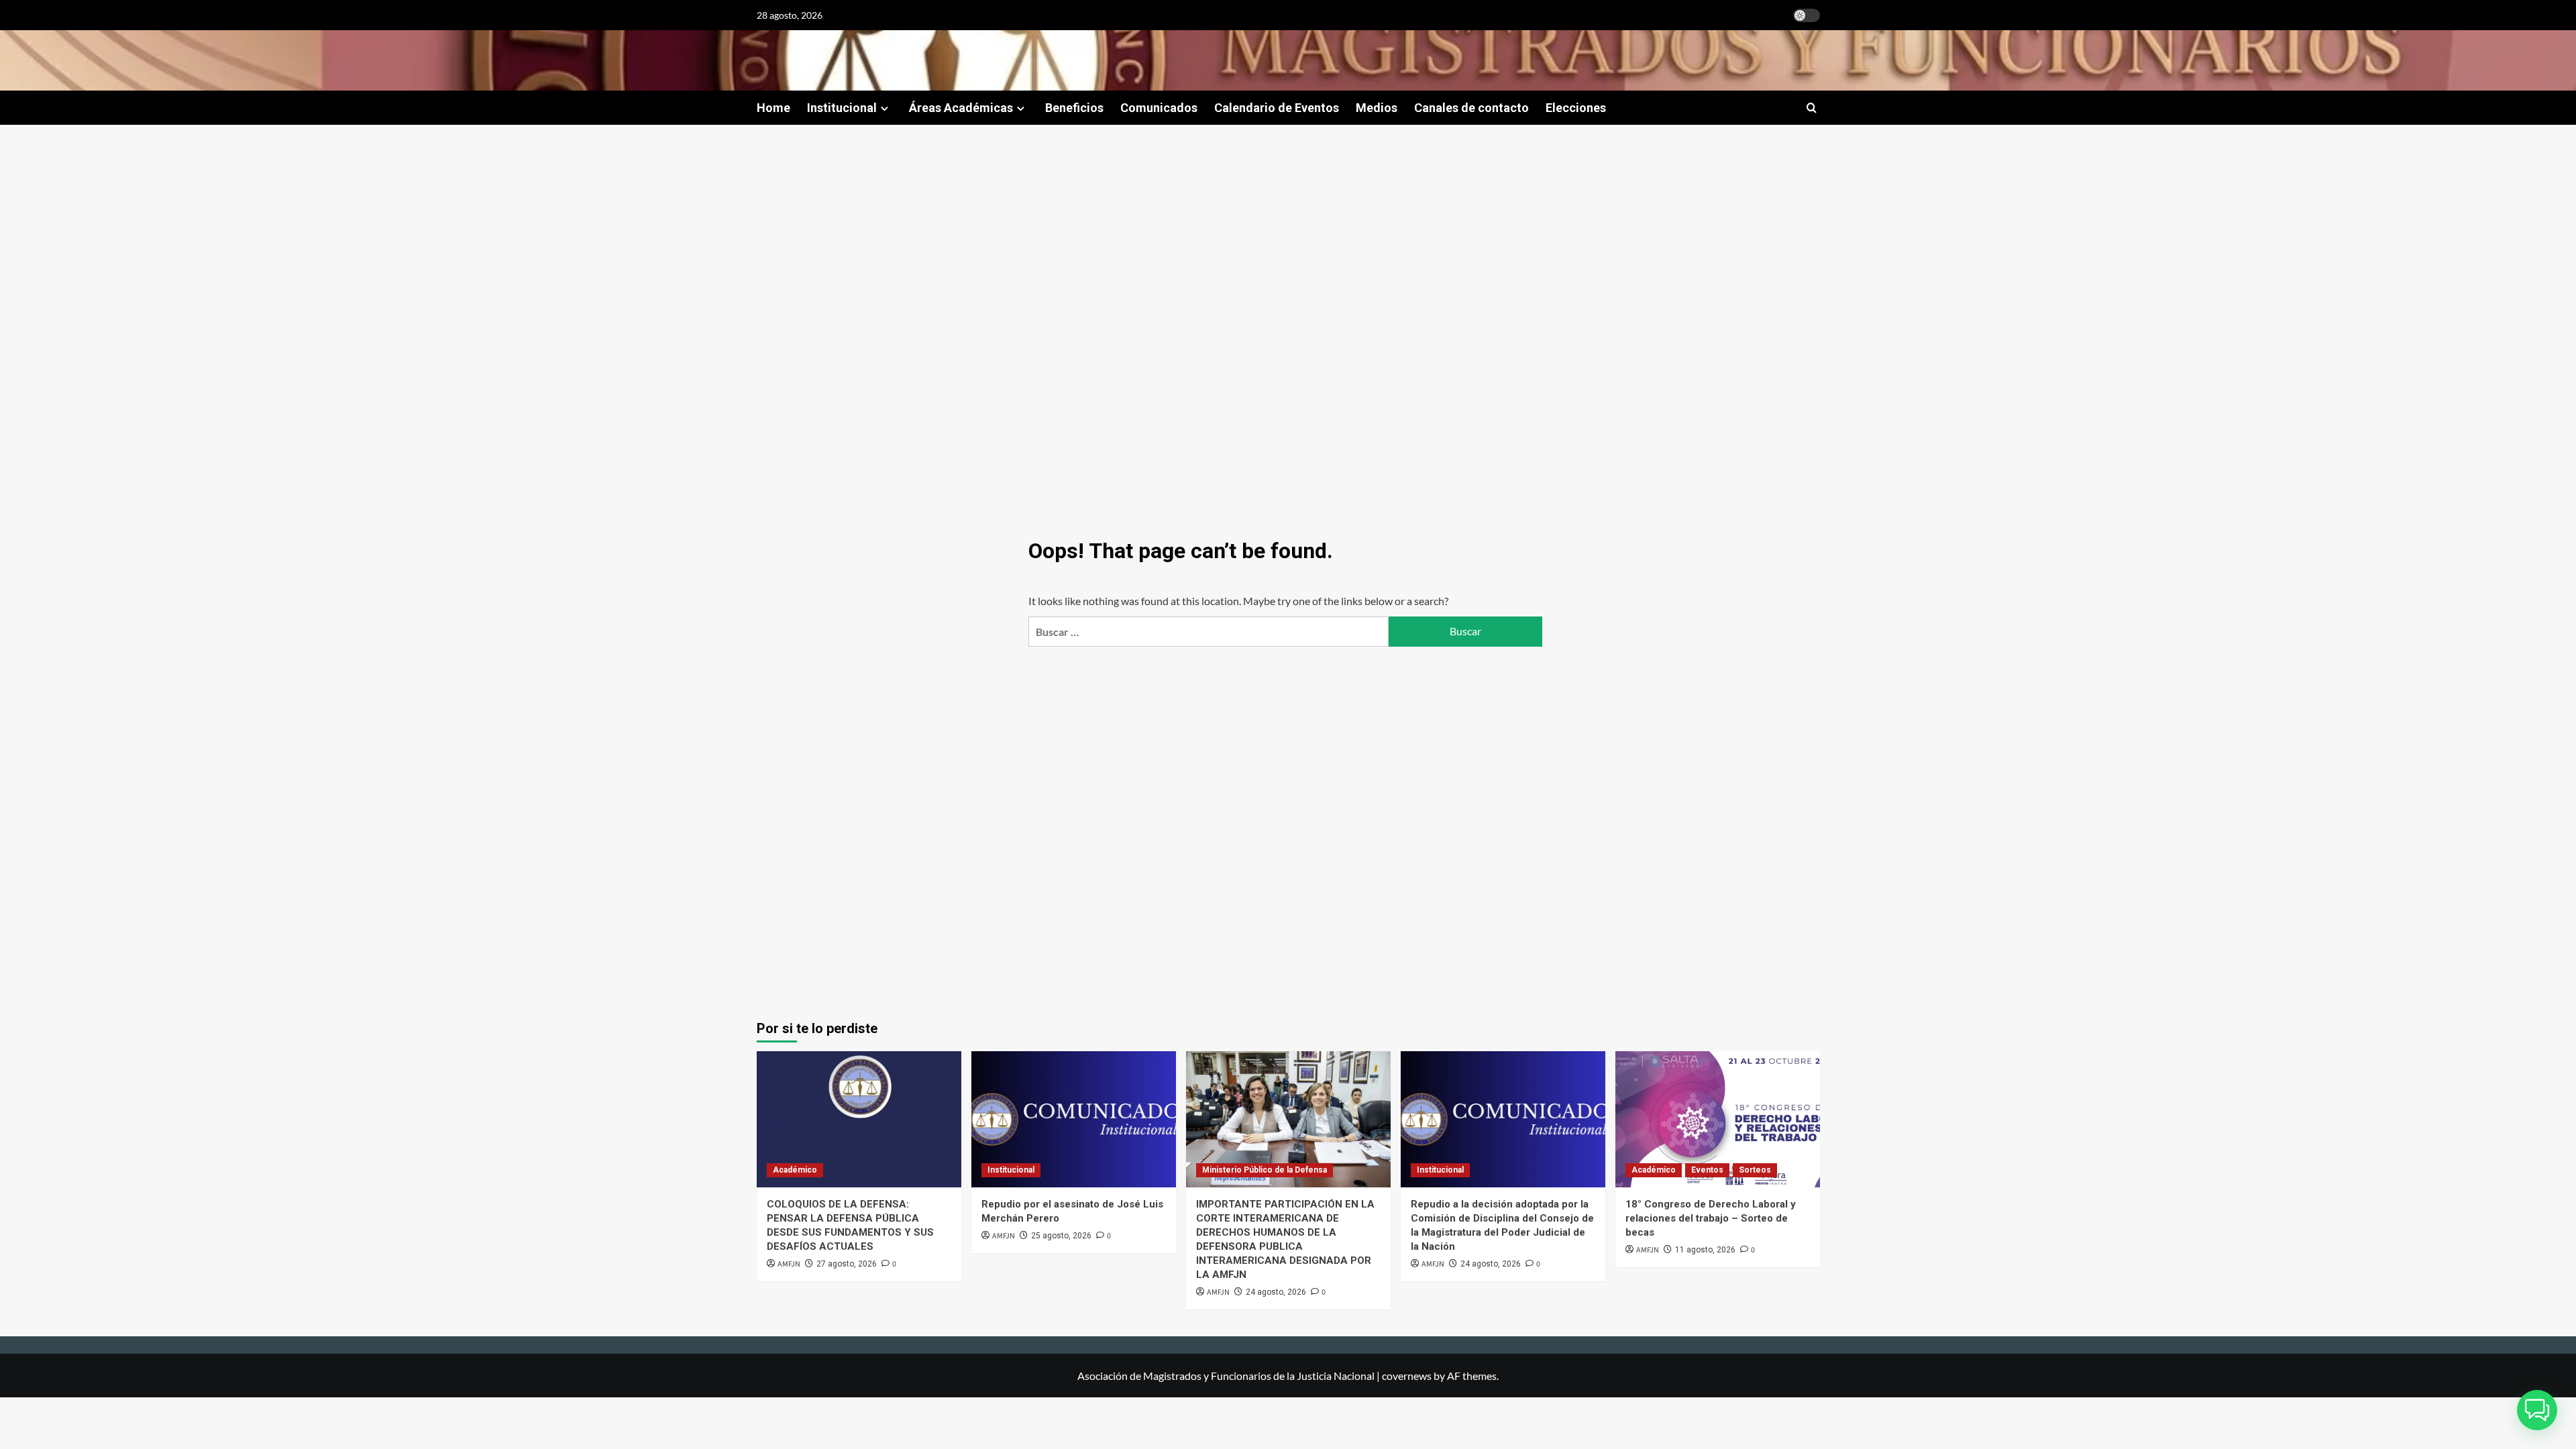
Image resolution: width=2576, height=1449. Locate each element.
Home (773, 108)
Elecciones (1576, 108)
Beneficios (1074, 108)
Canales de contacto (1471, 108)
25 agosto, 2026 (1061, 1236)
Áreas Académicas (961, 108)
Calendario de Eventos (1277, 108)
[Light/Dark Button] (1807, 15)
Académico (795, 1170)
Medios (1377, 108)
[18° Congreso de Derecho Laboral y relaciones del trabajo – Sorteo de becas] (1718, 1119)
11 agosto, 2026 (1705, 1250)
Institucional (842, 108)
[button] (1812, 108)
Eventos (1707, 1170)
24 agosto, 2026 (1276, 1292)
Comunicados (1159, 108)
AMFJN (789, 1264)
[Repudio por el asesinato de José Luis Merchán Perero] (1074, 1119)
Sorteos (1755, 1170)
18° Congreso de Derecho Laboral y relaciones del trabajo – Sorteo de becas (1711, 1218)
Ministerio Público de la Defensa (1265, 1170)
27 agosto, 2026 (847, 1264)
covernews (1407, 1376)
